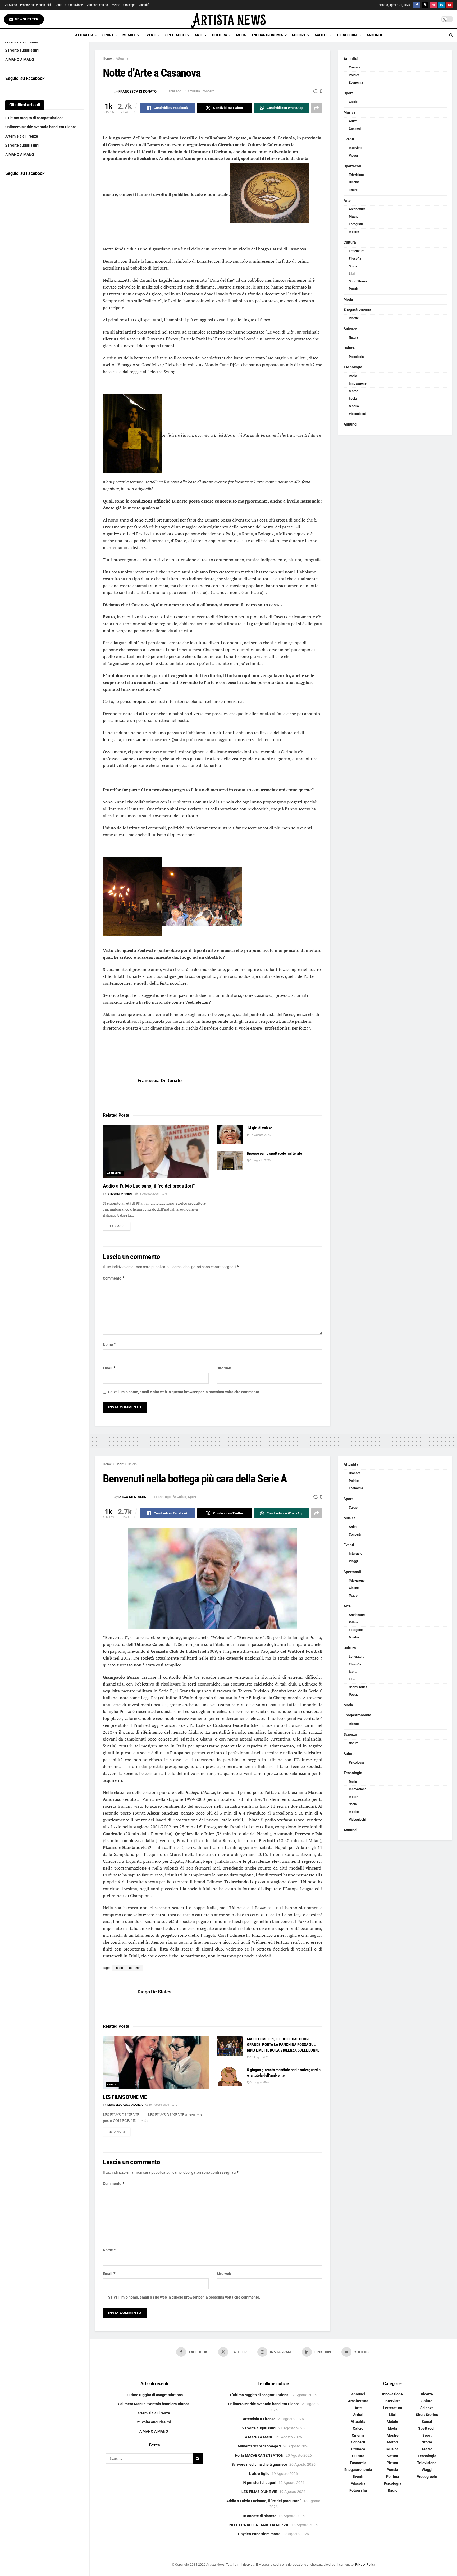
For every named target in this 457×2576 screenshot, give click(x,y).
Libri (352, 274)
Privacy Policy (365, 2565)
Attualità (84, 35)
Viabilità (144, 5)
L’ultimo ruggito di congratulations (34, 118)
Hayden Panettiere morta (259, 2534)
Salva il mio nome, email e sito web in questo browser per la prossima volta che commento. (184, 1392)
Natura (353, 337)
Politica (354, 75)
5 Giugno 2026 (259, 2082)
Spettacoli (175, 35)
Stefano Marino (120, 1194)
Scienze (299, 35)
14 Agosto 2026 (260, 1135)
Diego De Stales (132, 1497)
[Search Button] (451, 35)
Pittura (354, 217)
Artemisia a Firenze (22, 136)
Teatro (353, 190)
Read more (119, 1226)
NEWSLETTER (26, 19)
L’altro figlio (259, 2474)
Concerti (208, 91)
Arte (199, 35)
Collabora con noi (97, 5)
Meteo (116, 5)
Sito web (224, 1368)
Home (107, 58)
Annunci (374, 35)
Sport (108, 35)
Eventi (150, 35)
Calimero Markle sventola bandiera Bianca (41, 127)
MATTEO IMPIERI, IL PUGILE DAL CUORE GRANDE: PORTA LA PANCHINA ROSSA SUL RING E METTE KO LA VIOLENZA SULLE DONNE (283, 2045)
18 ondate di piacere (259, 2516)
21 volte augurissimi (22, 50)
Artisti (353, 121)
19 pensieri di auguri (259, 2483)
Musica (129, 35)
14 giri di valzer (259, 1128)
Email (109, 1368)
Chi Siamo (10, 5)
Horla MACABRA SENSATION (259, 2455)
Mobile (354, 406)
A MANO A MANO (20, 60)
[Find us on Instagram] (433, 5)
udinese (135, 1968)
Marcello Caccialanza (125, 2105)
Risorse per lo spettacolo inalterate (275, 1153)
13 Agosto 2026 (260, 1160)
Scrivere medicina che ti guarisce (259, 2464)
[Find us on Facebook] (417, 5)
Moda (241, 35)
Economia (356, 83)
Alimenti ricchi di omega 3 (259, 2446)
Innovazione (358, 383)
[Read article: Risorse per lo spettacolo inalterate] (230, 1160)
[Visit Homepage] (229, 19)
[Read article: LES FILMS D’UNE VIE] (156, 2063)
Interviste (355, 148)
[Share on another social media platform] (317, 108)
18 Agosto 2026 (148, 1194)
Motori (354, 391)
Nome (110, 1344)
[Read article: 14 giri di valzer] (230, 1135)
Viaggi (353, 156)
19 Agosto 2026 (158, 2105)
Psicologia (356, 357)
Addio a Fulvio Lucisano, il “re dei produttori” (149, 1186)
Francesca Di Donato (138, 91)
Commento (114, 1278)
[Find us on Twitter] (425, 5)
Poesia (354, 289)
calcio (119, 1968)
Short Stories (358, 281)
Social (353, 399)
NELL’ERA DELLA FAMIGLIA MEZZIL (259, 2525)
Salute (321, 35)
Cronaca (355, 67)
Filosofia (355, 259)
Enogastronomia (267, 35)
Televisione (357, 175)
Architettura (357, 209)
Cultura (220, 35)
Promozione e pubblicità (36, 5)
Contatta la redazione (69, 5)
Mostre (354, 232)
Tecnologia (347, 35)
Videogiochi (357, 414)
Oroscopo (129, 5)
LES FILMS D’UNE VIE (125, 2097)
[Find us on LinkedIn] (441, 5)
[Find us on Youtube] (450, 5)
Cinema (354, 182)
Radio (353, 376)
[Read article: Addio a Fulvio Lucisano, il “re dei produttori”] (156, 1152)
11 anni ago (173, 91)
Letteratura (357, 251)
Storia (353, 266)
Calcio (353, 102)
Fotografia (356, 224)
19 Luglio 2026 (259, 2057)
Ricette (354, 318)
